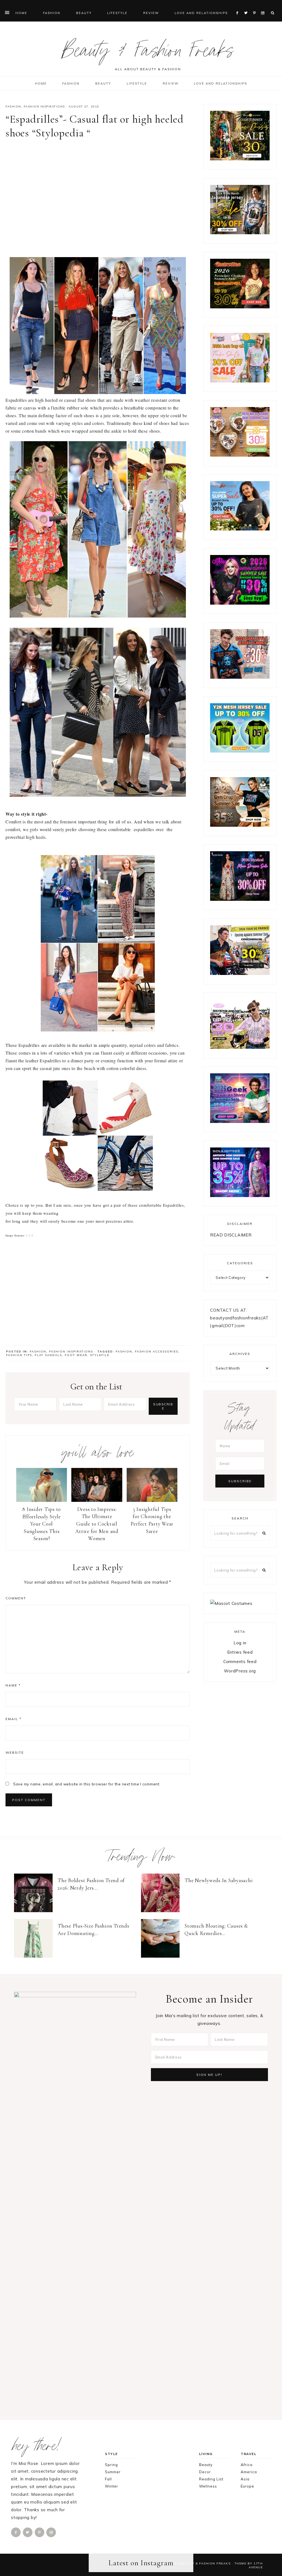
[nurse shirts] (240, 455)
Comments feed (240, 1662)
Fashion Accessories (157, 1352)
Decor (205, 2472)
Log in (240, 1643)
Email (13, 1719)
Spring (111, 2465)
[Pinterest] (256, 6)
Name (13, 1685)
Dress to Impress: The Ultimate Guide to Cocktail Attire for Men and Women (97, 1524)
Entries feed (240, 1652)
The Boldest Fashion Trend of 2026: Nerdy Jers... (91, 1884)
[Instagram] (264, 6)
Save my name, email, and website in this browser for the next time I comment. (87, 1784)
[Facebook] (239, 6)
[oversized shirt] (240, 159)
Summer (113, 2472)
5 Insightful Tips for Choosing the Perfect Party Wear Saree (152, 1520)
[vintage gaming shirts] (240, 677)
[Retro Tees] (240, 307)
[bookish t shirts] (240, 529)
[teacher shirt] (240, 381)
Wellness (208, 2486)
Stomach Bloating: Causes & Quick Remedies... (216, 1930)
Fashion (13, 107)
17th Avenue (256, 2565)
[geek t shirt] (240, 1121)
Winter (112, 2486)
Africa (247, 2465)
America (249, 2472)
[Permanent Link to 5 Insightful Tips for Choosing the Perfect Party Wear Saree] (152, 1500)
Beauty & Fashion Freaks (148, 53)
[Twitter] (247, 6)
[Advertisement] (98, 197)
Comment (16, 1598)
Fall (108, 2479)
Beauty (206, 2465)
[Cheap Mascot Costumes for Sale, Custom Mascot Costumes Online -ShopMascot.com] (231, 1603)
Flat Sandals (48, 1355)
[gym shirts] (240, 825)
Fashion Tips (19, 1355)
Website (15, 1752)
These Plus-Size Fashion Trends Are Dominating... (93, 1930)
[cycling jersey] (240, 973)
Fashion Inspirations (44, 107)
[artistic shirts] (240, 1196)
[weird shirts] (240, 603)
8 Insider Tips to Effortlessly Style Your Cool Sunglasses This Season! (42, 1524)
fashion (124, 1352)
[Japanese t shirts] (240, 233)
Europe (247, 2486)
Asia (245, 2479)
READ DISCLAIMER (231, 1235)
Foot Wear (76, 1355)
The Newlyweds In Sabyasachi (219, 1880)
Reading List (211, 2479)
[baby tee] (240, 751)
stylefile (100, 1355)
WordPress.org (240, 1671)
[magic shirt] (240, 899)
